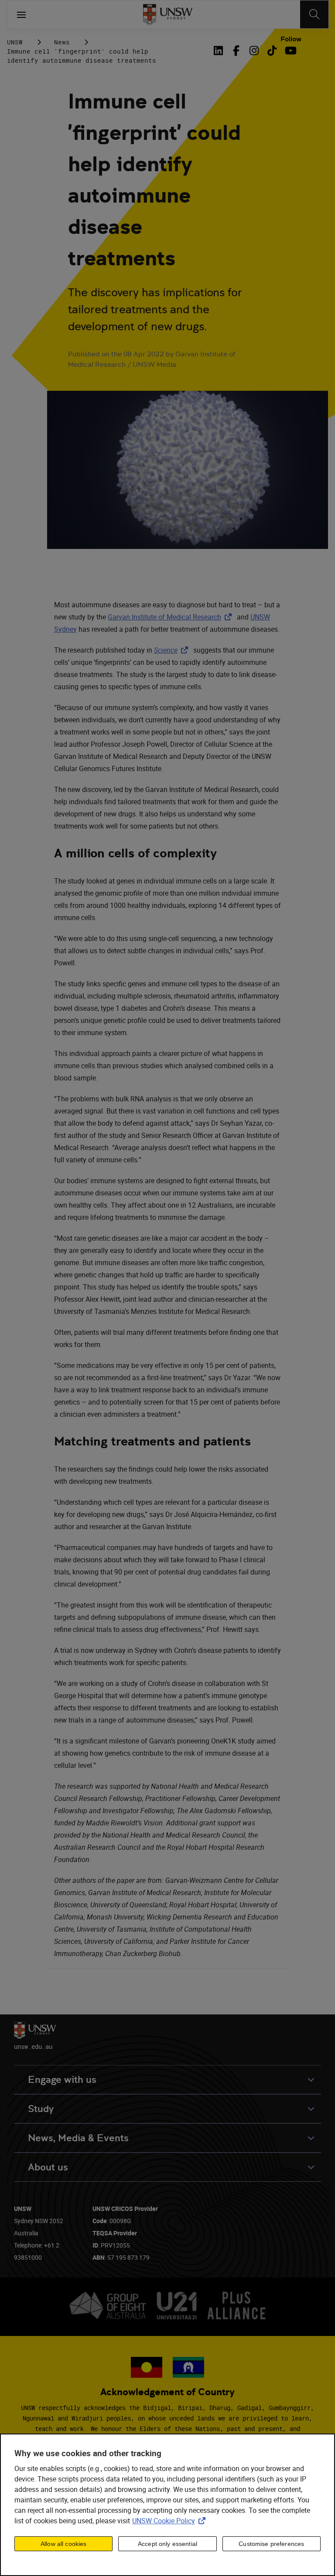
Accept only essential (167, 2544)
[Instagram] (254, 51)
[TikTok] (272, 51)
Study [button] (41, 2109)
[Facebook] (236, 51)
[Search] (314, 14)
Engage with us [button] (62, 2080)
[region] (167, 2505)
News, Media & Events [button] (78, 2138)
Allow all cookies (63, 2544)
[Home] (168, 14)
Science (173, 650)
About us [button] (48, 2167)
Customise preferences (271, 2544)
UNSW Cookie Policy (171, 2521)
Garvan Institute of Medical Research (171, 617)
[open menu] (21, 14)
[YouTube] (290, 51)
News (62, 42)
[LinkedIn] (220, 51)
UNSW (15, 42)
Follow (291, 39)
